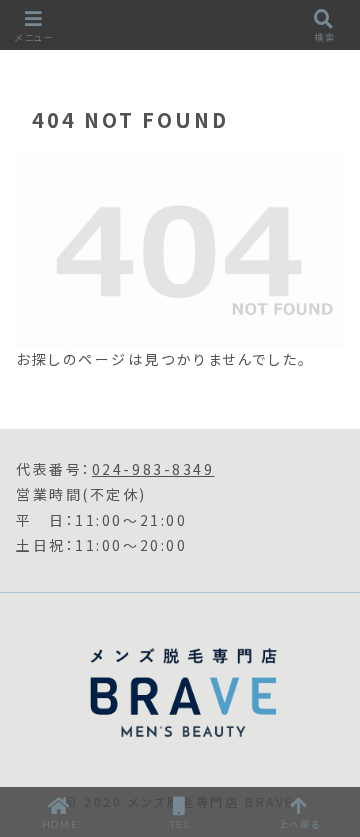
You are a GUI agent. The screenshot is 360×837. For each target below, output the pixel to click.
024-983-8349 (153, 469)
